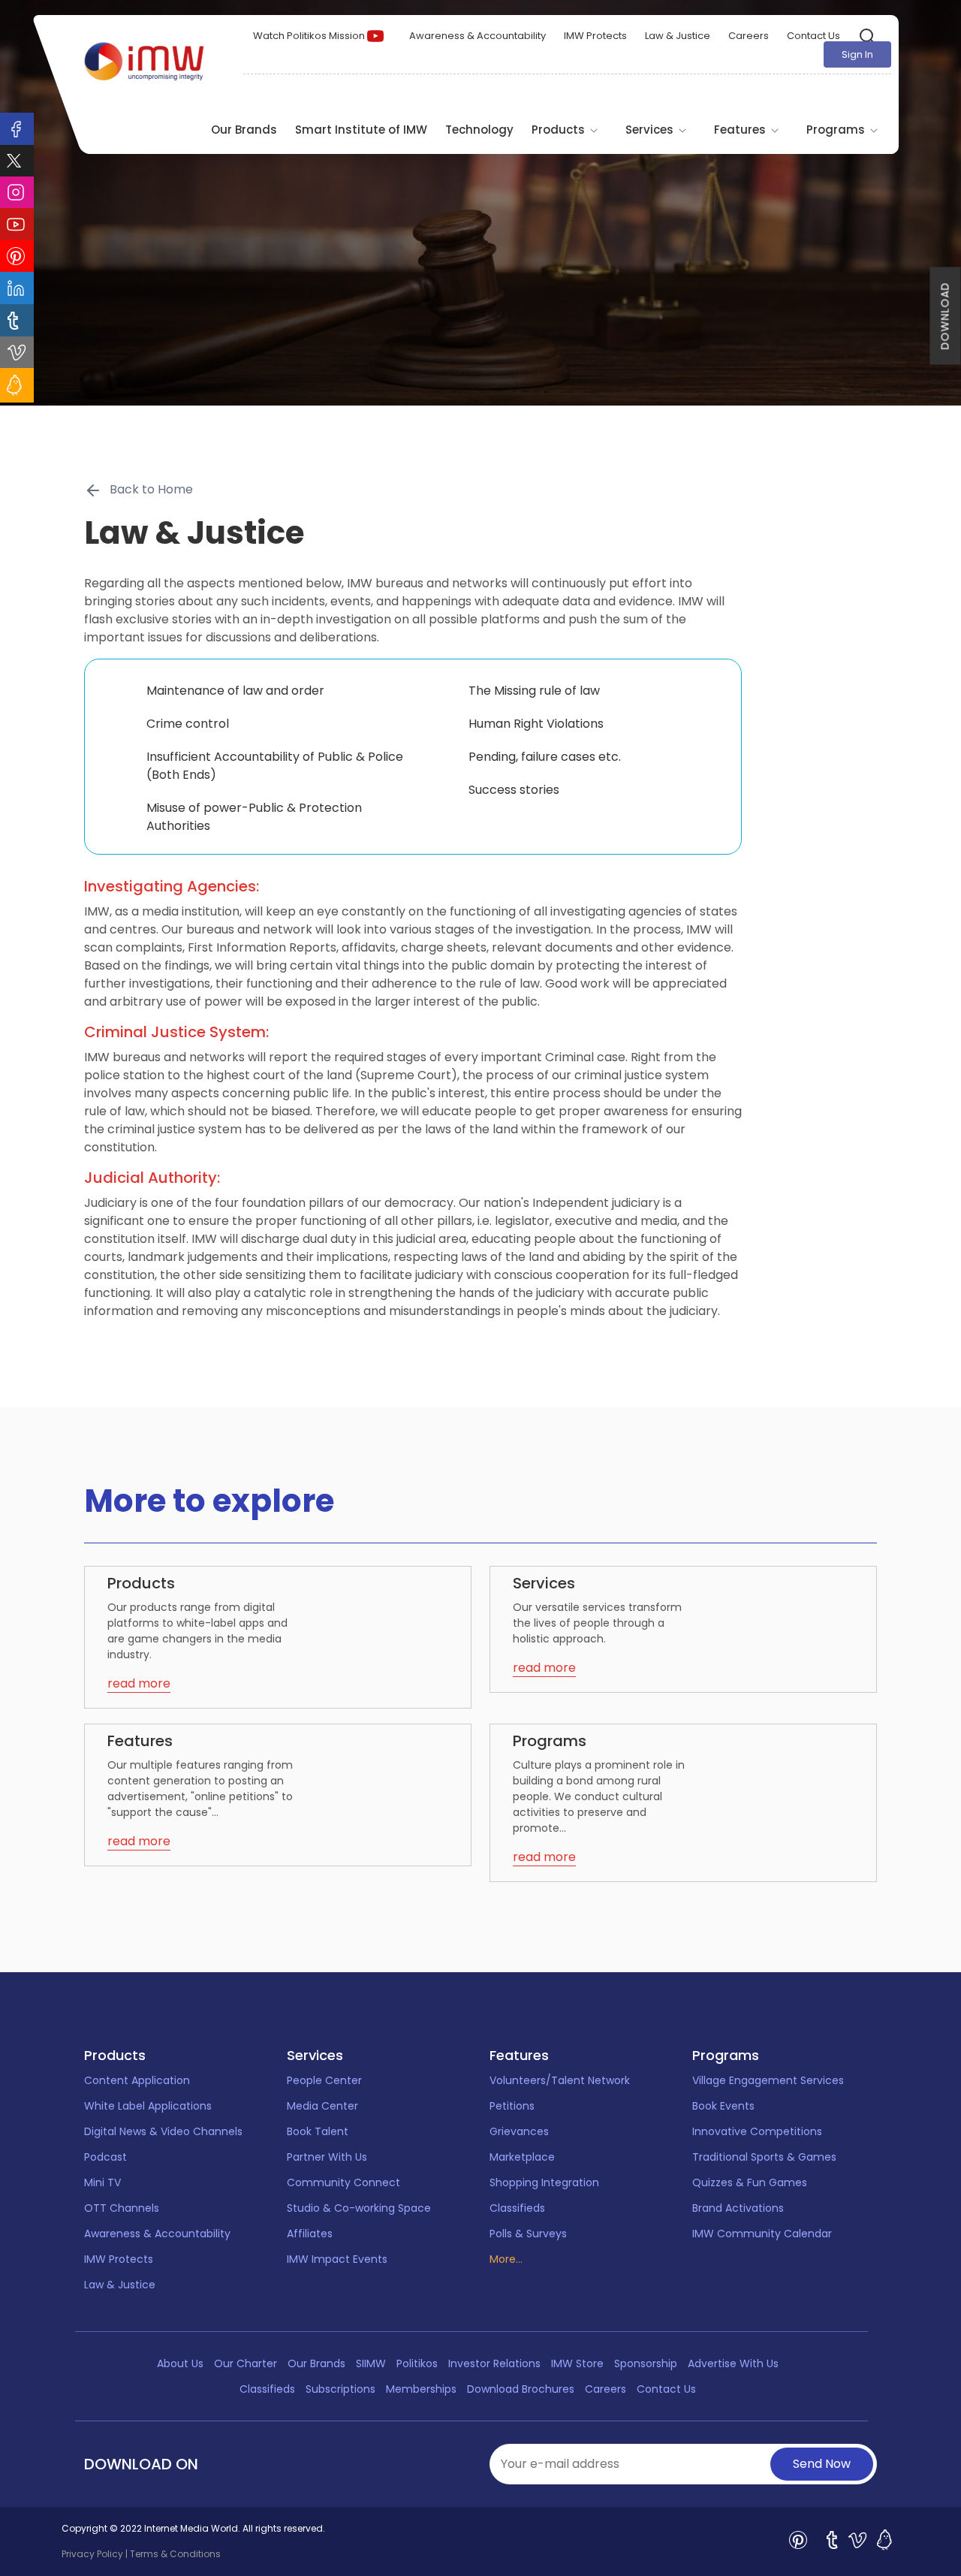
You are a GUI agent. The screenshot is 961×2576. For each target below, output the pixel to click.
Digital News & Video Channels (163, 2131)
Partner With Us (327, 2157)
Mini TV (102, 2182)
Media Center (322, 2106)
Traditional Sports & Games (764, 2157)
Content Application (137, 2080)
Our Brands (244, 130)
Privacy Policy (92, 2554)
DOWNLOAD (945, 316)
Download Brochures (521, 2389)
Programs (837, 130)
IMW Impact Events (337, 2259)
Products (560, 130)
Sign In (857, 54)
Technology (479, 130)
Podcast (105, 2157)
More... (506, 2259)
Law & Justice (678, 36)
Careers (749, 36)
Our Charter (246, 2363)
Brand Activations (738, 2208)
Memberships (421, 2389)
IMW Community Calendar (762, 2234)
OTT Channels (122, 2208)
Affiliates (310, 2234)
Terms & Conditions (175, 2554)
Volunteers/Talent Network (560, 2080)
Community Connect (343, 2182)
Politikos (417, 2363)
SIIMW (371, 2363)
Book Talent (318, 2131)
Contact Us (813, 36)
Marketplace (522, 2157)
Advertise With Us (733, 2363)
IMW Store (577, 2363)
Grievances (519, 2131)
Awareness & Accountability (477, 36)
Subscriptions (340, 2389)
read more (139, 1683)
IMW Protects (595, 36)
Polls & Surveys (528, 2234)
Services (651, 130)
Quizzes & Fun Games (750, 2182)
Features (741, 130)
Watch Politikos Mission (310, 36)
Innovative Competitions (757, 2131)
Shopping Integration (544, 2182)
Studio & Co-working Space (359, 2208)
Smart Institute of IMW (361, 130)
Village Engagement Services (768, 2080)
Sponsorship (646, 2363)
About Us (180, 2363)
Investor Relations (494, 2363)
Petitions (512, 2106)
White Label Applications (148, 2106)
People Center (324, 2080)
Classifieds (517, 2208)
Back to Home (151, 489)
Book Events (723, 2106)
